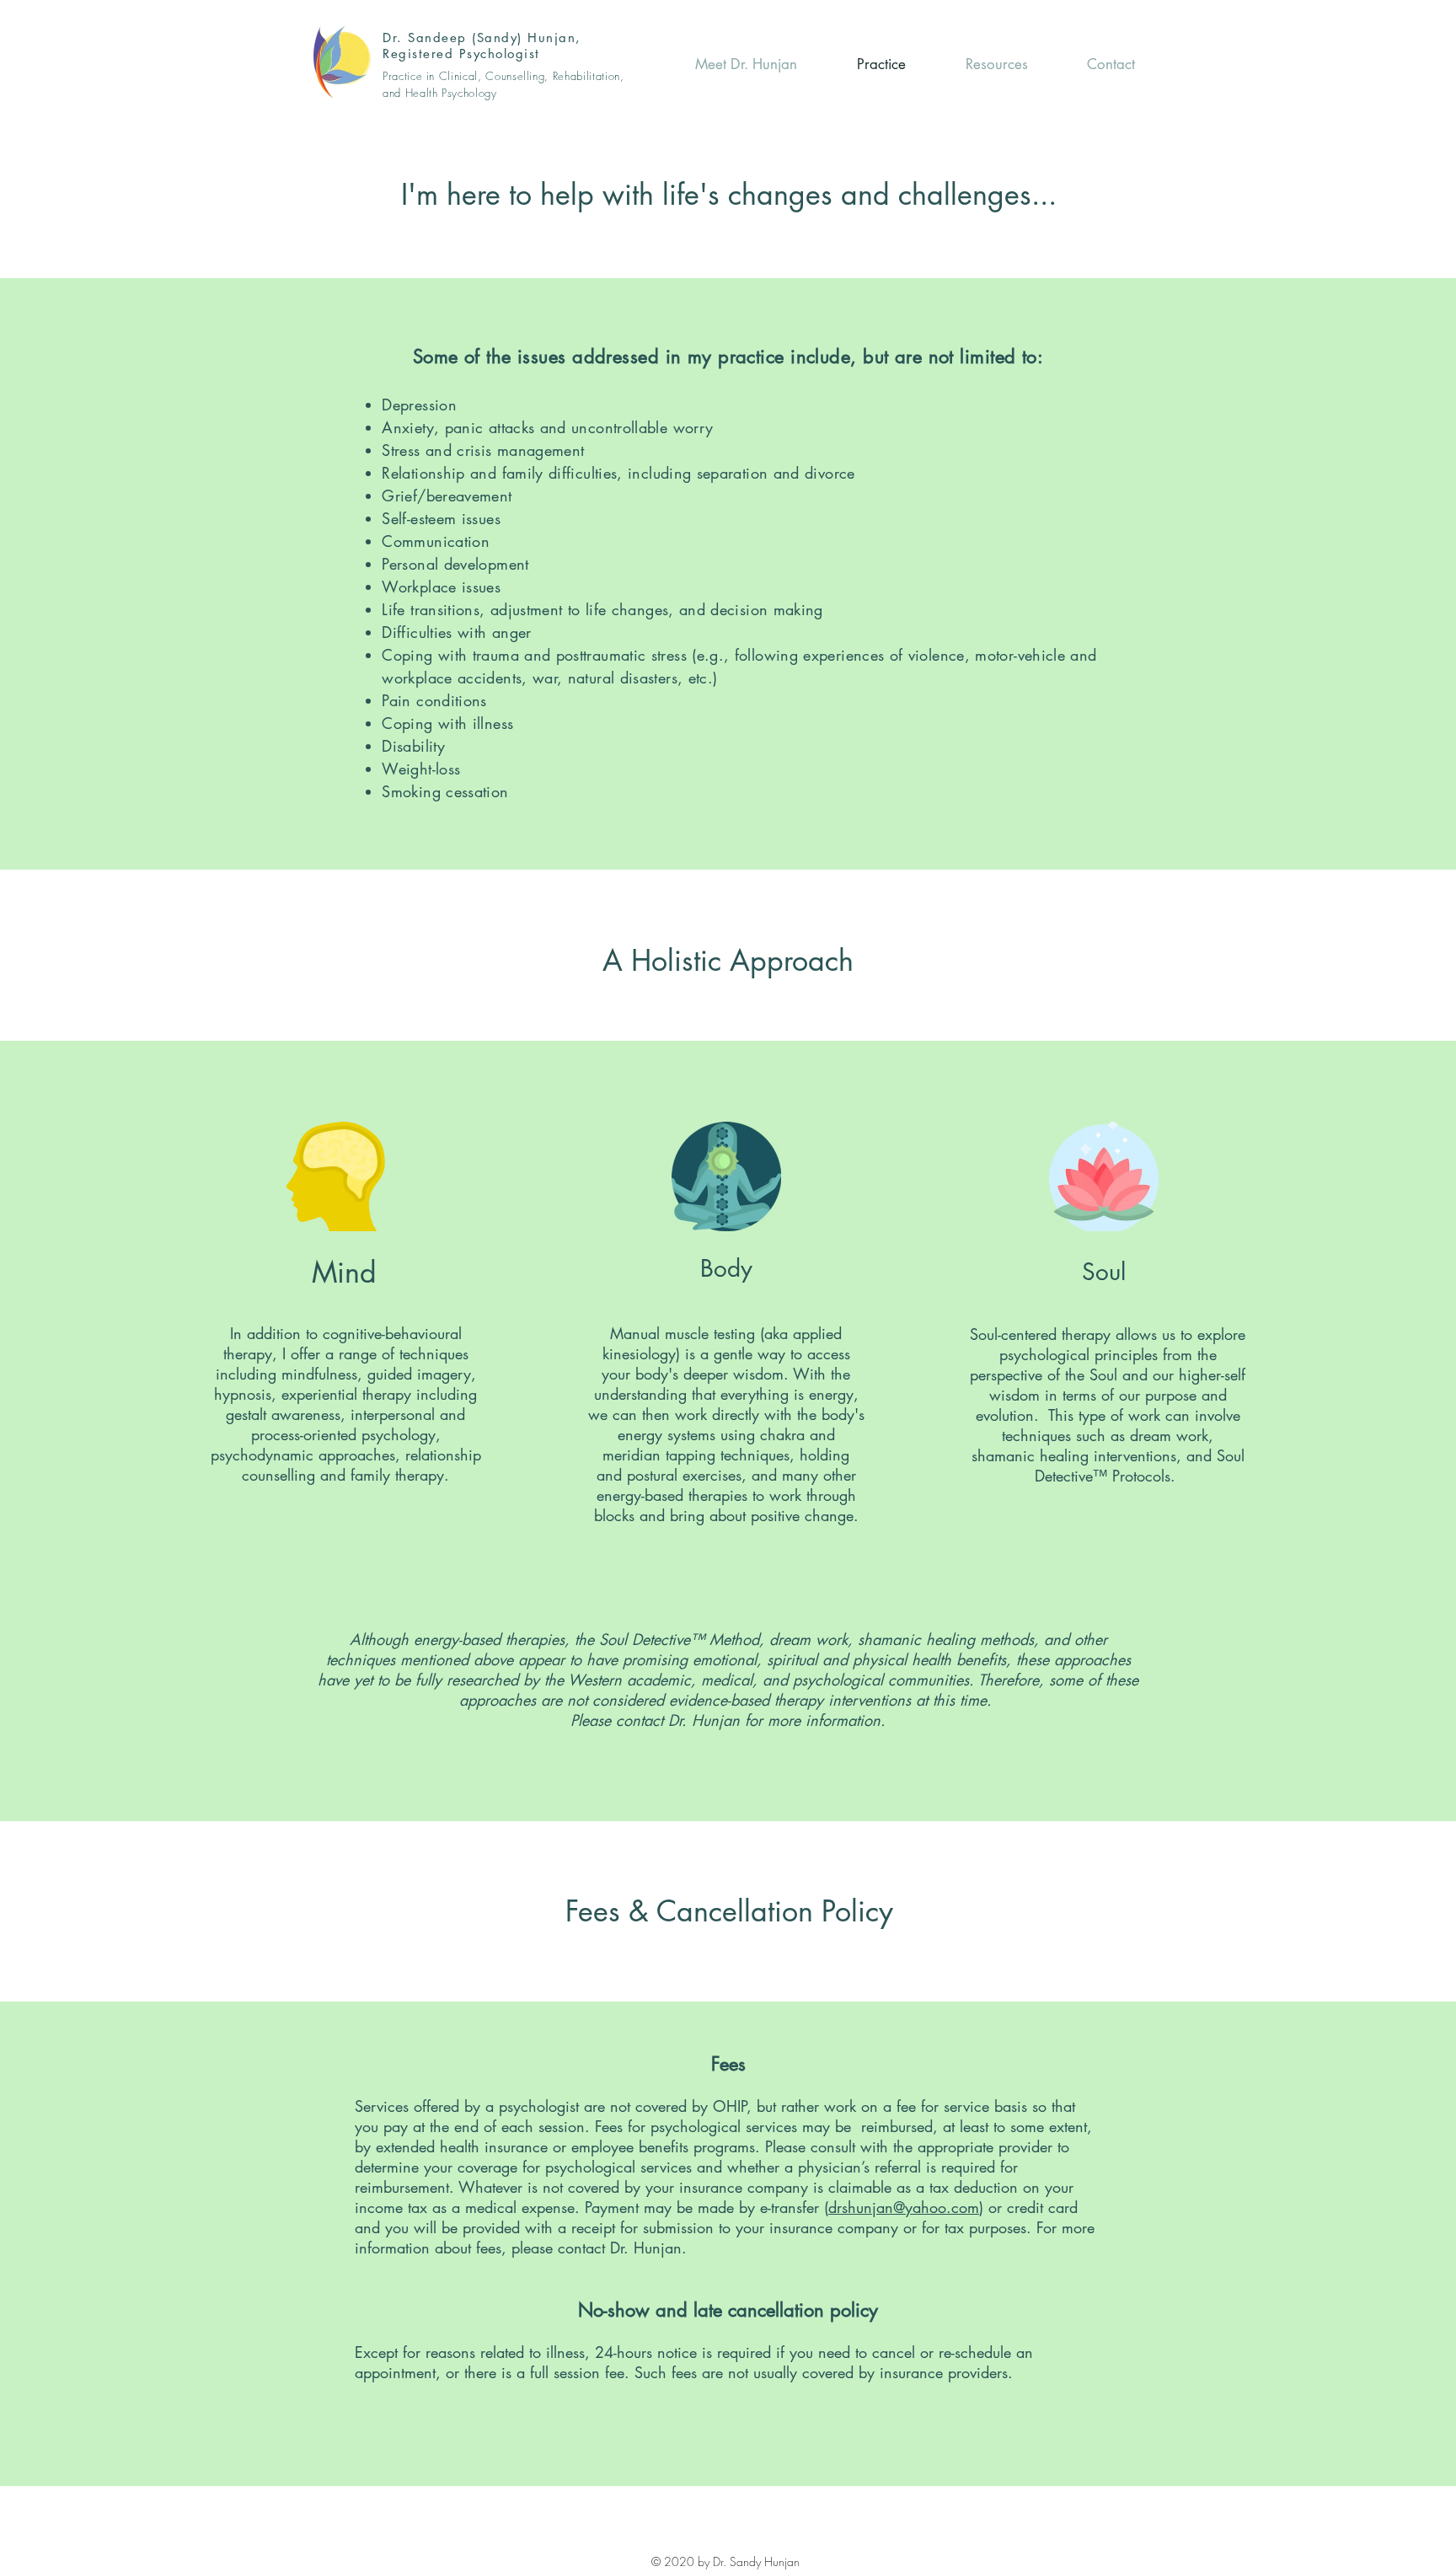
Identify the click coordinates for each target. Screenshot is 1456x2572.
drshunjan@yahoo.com (904, 2207)
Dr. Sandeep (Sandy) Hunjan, (482, 38)
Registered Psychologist (461, 54)
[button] (1090, 64)
